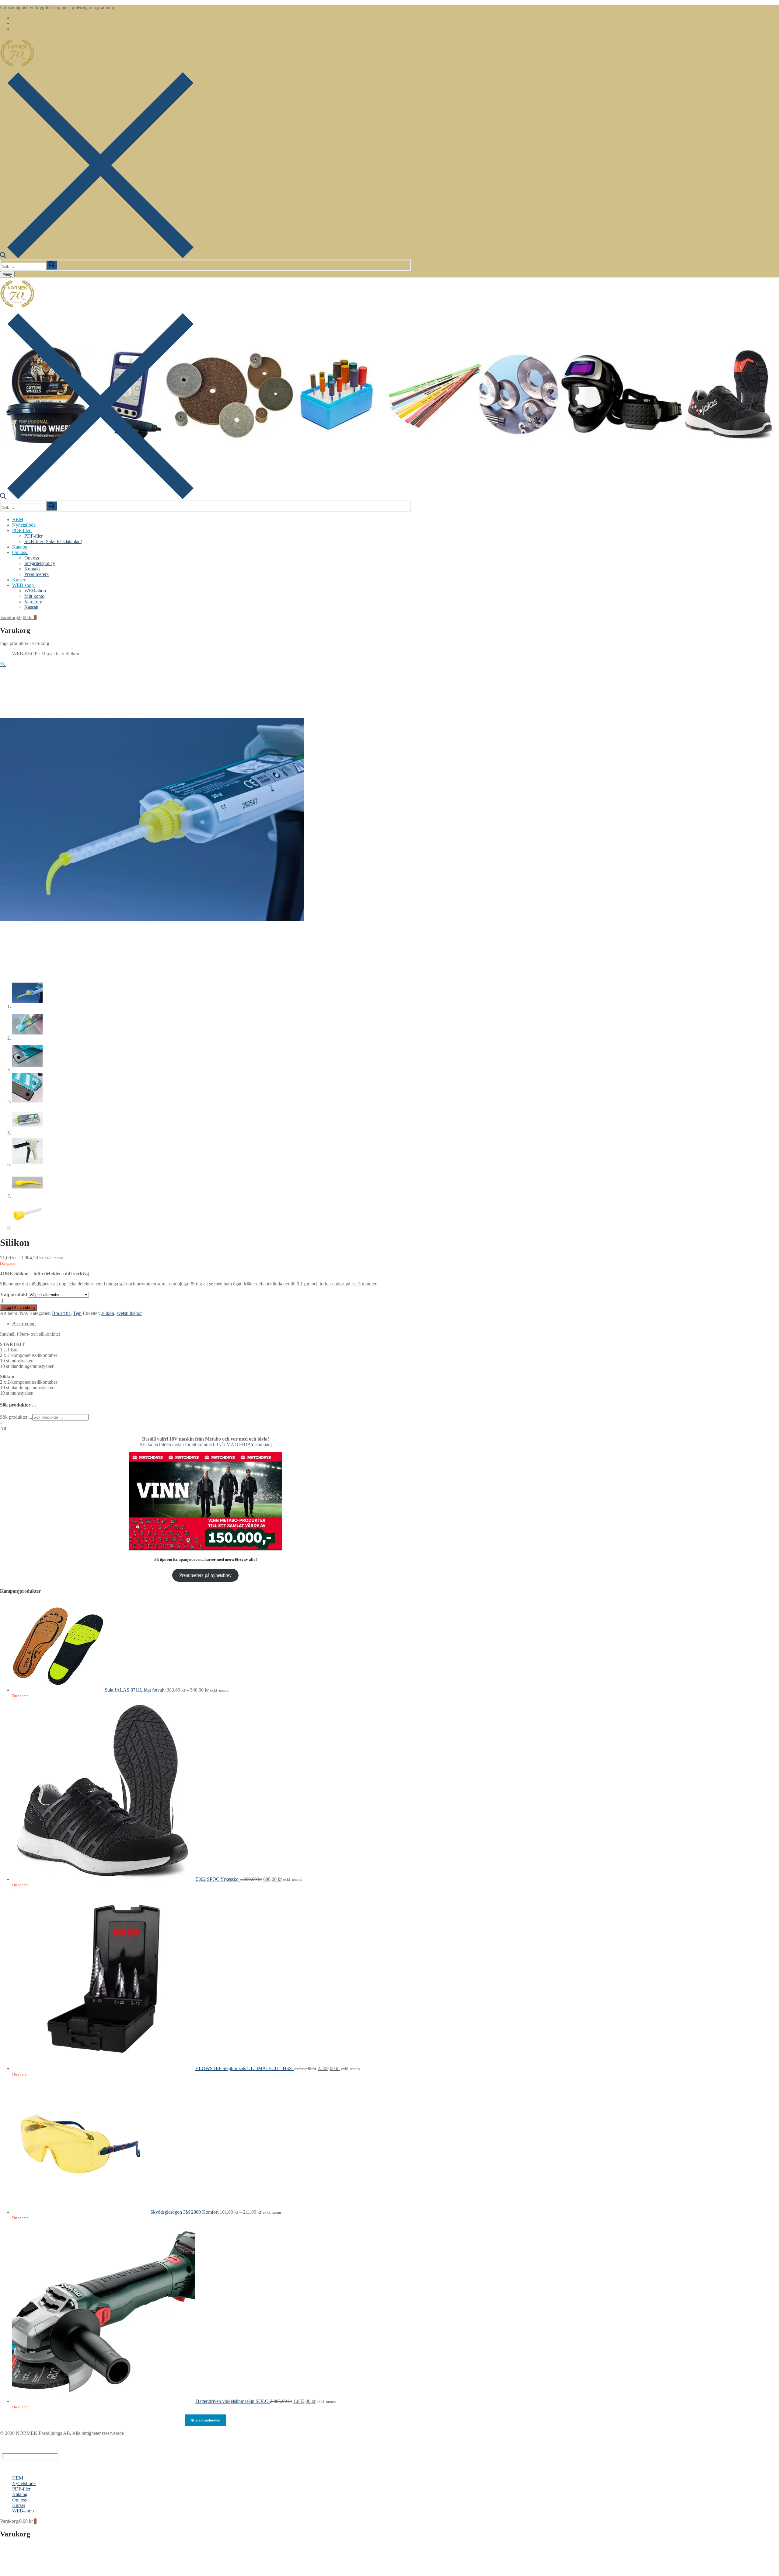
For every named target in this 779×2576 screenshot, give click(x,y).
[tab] (211, 1324)
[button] (3, 664)
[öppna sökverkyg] (97, 257)
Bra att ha (51, 654)
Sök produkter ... (16, 1417)
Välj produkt (14, 1294)
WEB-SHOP (25, 654)
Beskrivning (24, 1324)
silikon (108, 1313)
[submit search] (52, 265)
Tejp (77, 1313)
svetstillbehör (129, 1313)
